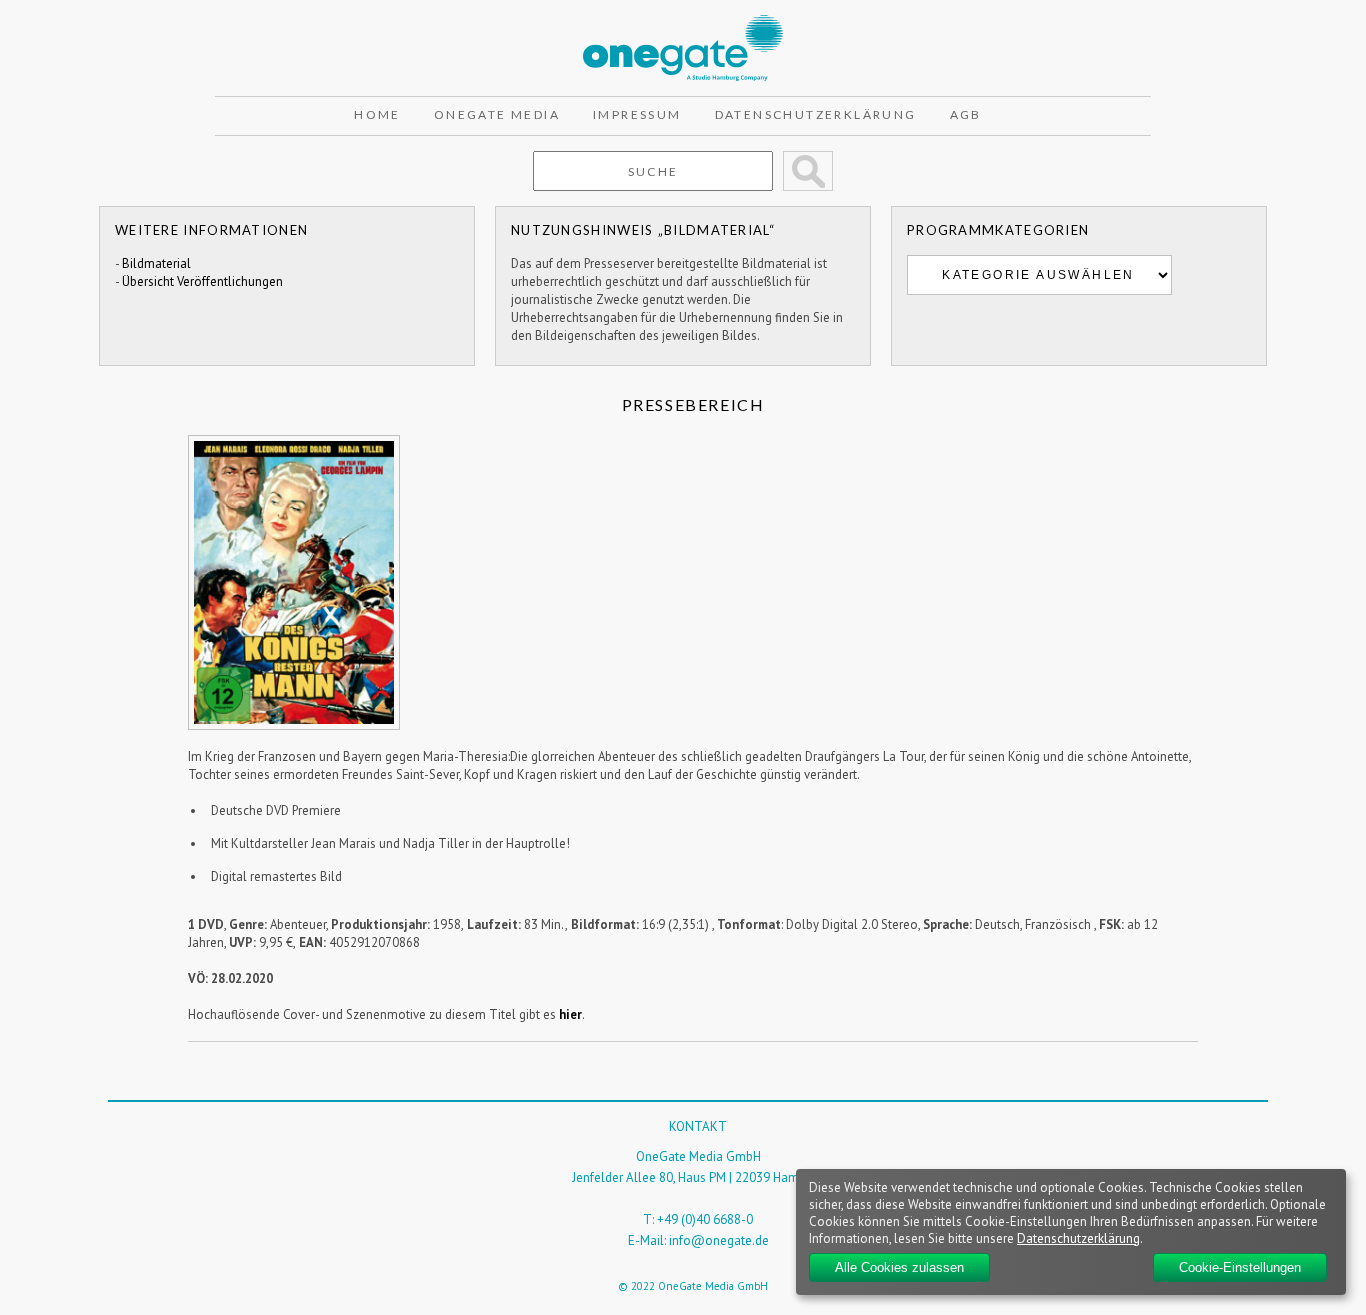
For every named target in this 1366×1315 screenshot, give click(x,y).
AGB (966, 114)
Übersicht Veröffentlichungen (202, 281)
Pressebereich (693, 404)
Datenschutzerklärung (816, 114)
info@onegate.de (719, 1240)
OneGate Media (497, 114)
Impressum (637, 114)
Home (377, 114)
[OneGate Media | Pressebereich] (683, 23)
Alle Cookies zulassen (899, 1267)
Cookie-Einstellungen (1240, 1267)
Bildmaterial (156, 263)
